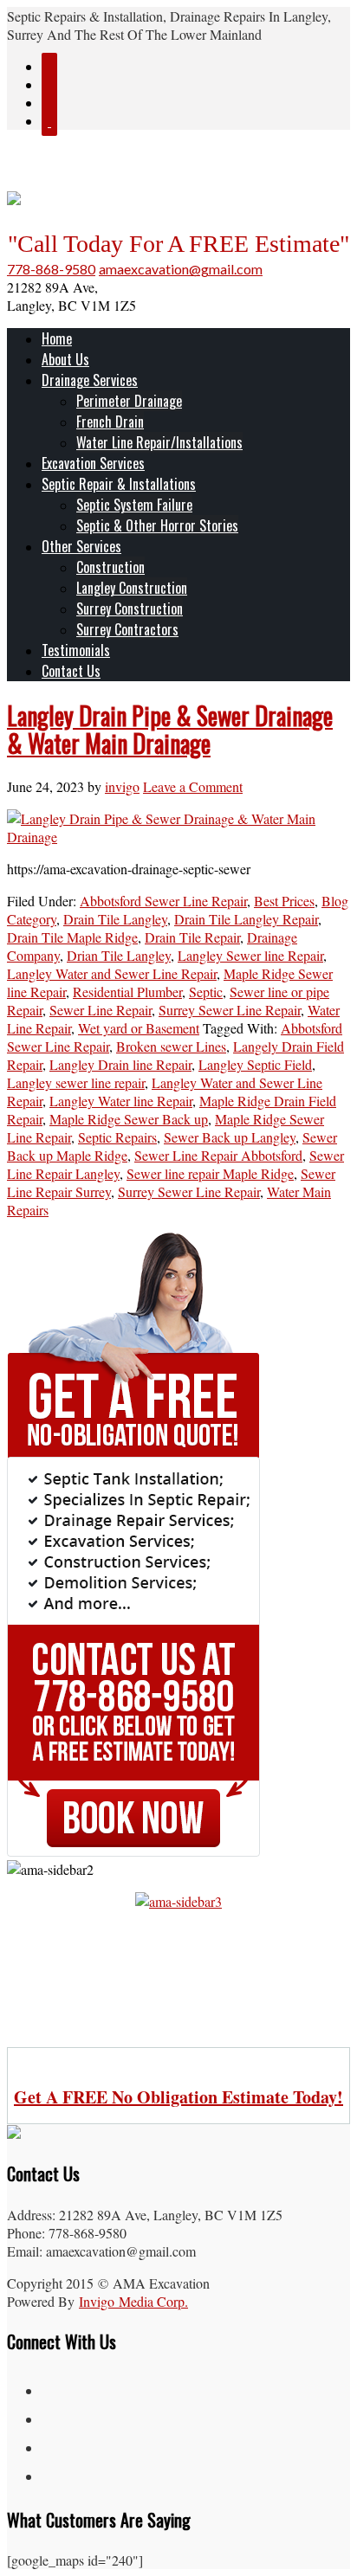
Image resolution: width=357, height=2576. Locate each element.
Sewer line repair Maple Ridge (210, 1173)
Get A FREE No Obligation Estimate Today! (178, 2097)
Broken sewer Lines (171, 1046)
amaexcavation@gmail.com (181, 269)
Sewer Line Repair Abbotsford (218, 1155)
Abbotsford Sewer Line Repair (163, 901)
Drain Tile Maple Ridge (72, 937)
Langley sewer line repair (76, 1082)
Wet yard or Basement (139, 1028)
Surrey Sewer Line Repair (230, 1010)
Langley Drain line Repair (120, 1064)
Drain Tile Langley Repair (246, 919)
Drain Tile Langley (115, 919)
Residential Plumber (127, 992)
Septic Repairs (117, 1137)
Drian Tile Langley (119, 955)
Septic (206, 992)
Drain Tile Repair (192, 937)
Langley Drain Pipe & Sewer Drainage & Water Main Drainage (170, 729)
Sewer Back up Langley (230, 1137)
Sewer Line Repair (101, 1010)
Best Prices (284, 901)
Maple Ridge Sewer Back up (129, 1119)
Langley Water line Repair (121, 1101)
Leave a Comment (193, 786)
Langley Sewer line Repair (250, 955)
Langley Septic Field (255, 1064)
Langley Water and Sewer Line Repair (112, 973)
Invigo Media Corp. (133, 2301)
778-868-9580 (51, 269)
